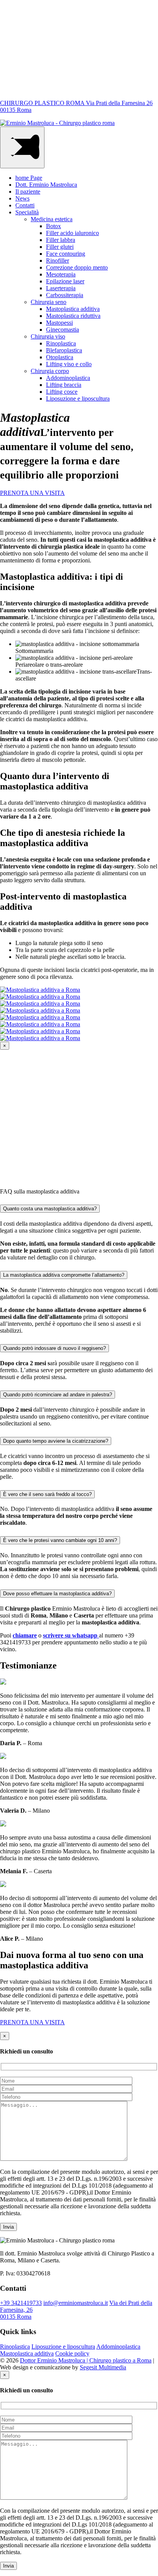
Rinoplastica (61, 343)
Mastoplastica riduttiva (73, 316)
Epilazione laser (65, 281)
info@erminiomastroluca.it (76, 2303)
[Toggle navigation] (22, 147)
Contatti (25, 205)
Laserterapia (61, 288)
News (22, 198)
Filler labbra (61, 240)
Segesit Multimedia (103, 2367)
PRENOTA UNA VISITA (32, 493)
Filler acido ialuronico (72, 233)
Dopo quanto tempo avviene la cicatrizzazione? (56, 1441)
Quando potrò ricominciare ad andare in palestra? (58, 1395)
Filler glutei (60, 247)
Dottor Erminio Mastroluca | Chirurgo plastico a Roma (86, 2360)
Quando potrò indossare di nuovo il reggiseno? (54, 1348)
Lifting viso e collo (69, 364)
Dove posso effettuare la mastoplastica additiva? (57, 1594)
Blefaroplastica (64, 350)
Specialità (27, 212)
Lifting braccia (64, 385)
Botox (53, 226)
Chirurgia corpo (50, 371)
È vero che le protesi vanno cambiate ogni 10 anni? (60, 1540)
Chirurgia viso (48, 336)
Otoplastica (60, 357)
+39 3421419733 (21, 2303)
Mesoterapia (61, 274)
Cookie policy (72, 2353)
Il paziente (28, 192)
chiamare (25, 1635)
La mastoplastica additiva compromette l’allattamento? (64, 1275)
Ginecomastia (63, 330)
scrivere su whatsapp (71, 1635)
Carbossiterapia (65, 295)
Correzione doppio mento (77, 267)
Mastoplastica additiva (73, 309)
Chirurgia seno (49, 302)
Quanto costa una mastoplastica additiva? (50, 1209)
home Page (29, 178)
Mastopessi (59, 323)
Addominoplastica (68, 378)
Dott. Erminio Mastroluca (46, 185)
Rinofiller (58, 261)
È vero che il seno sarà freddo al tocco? (47, 1494)
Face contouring (66, 254)
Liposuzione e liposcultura (78, 399)
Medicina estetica (52, 219)
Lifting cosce (62, 392)
